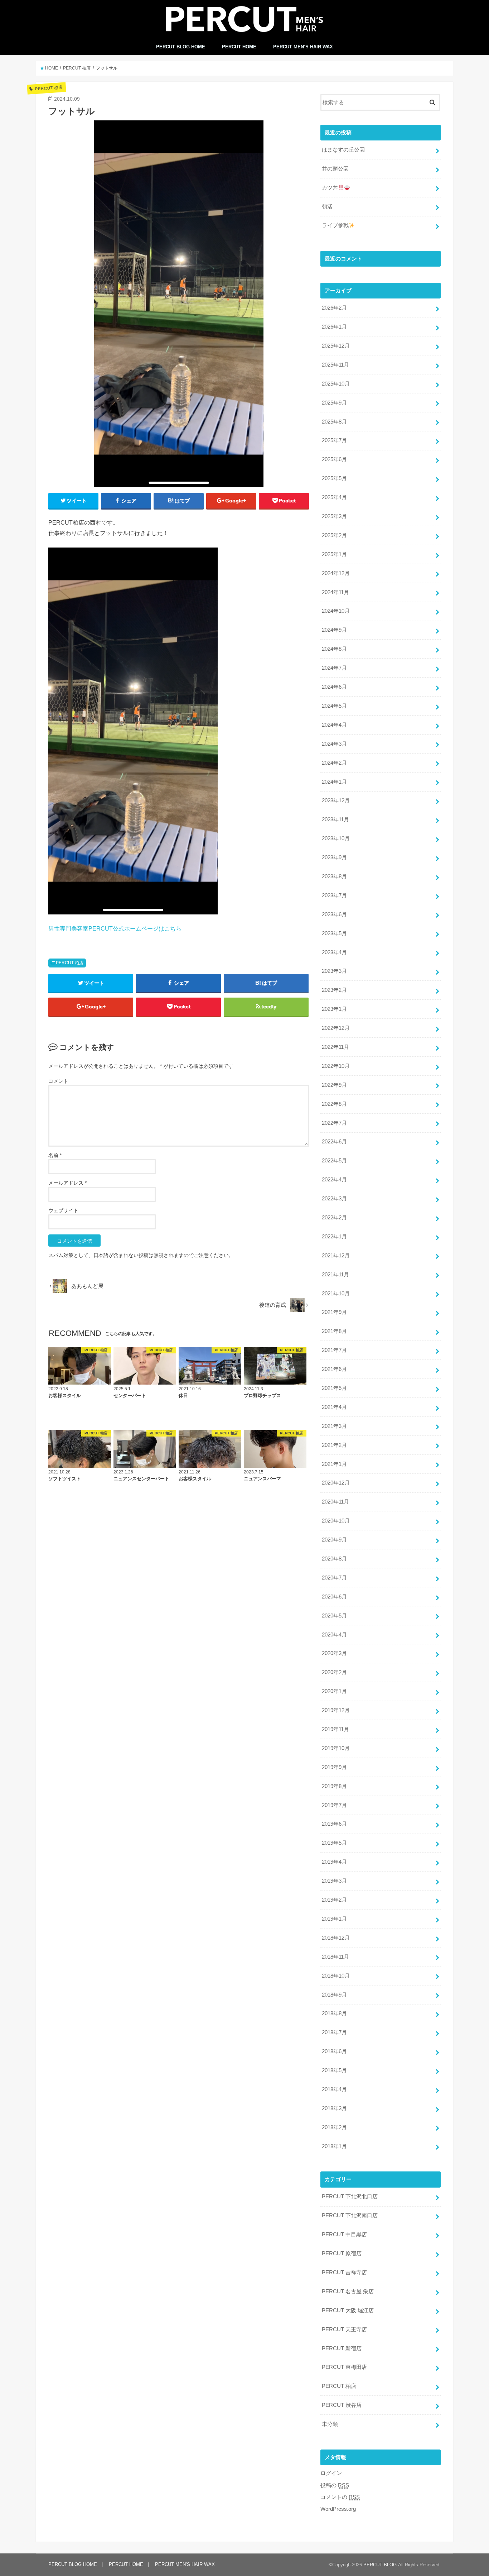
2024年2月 (334, 763)
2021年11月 (335, 1275)
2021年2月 (334, 1445)
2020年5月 (334, 1616)
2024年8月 (334, 649)
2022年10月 (336, 1066)
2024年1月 (334, 782)
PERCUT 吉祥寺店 (344, 2272)
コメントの (340, 2497)
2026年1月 (334, 327)
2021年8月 (334, 1331)
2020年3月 (334, 1653)
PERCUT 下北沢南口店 (350, 2216)
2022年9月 (334, 1085)
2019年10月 (336, 1748)
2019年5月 (334, 1843)
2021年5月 (334, 1388)
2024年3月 (334, 744)
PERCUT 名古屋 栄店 (348, 2291)
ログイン (331, 2473)
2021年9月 (334, 1312)
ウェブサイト (63, 1210)
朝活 (327, 207)
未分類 (330, 2424)
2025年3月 (334, 516)
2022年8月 (334, 1104)
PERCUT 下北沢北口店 (350, 2197)
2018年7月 (334, 2032)
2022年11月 (335, 1047)
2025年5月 (334, 478)
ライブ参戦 (335, 225)
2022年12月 (336, 1028)
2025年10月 (336, 384)
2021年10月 (336, 1294)
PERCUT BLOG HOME (181, 47)
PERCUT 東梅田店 (344, 2367)
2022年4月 (334, 1180)
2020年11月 (335, 1502)
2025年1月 (334, 554)
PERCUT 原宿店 (342, 2254)
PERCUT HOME (239, 47)
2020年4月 (334, 1635)
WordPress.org (338, 2509)
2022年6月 (334, 1142)
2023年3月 (334, 971)
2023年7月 (334, 895)
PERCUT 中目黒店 (344, 2235)
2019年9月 (334, 1767)
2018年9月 (334, 1995)
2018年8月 (334, 2013)
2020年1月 (334, 1691)
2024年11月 (335, 592)
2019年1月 (334, 1919)
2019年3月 (334, 1881)
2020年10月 (336, 1521)
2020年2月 (334, 1672)
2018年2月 (334, 2127)
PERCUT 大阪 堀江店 (348, 2310)
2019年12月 (336, 1710)
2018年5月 (334, 2070)
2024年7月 (334, 668)
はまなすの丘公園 (343, 150)
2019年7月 (334, 1805)
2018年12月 (336, 1938)
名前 (55, 1155)
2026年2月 (334, 308)
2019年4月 (334, 1862)
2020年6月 (334, 1597)
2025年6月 (334, 459)
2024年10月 (336, 611)
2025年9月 (334, 403)
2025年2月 (334, 535)
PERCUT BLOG (380, 2565)
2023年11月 (335, 819)
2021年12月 (336, 1256)
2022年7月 (334, 1123)
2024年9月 (334, 630)
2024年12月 (336, 573)
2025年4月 (334, 497)
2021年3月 (334, 1426)
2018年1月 (334, 2146)
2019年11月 (335, 1729)
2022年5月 (334, 1161)
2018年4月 (334, 2089)
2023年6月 (334, 914)
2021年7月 (334, 1350)
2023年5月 (334, 933)
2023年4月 (334, 952)
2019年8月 (334, 1786)
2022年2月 (334, 1218)
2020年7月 (334, 1578)
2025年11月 (335, 365)
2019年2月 (334, 1900)
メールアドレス (67, 1183)
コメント (58, 1081)
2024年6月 (334, 687)
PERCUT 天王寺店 (344, 2329)
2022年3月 (334, 1199)
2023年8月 (334, 876)
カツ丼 (330, 188)
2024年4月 (334, 725)
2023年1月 (334, 1009)
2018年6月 (334, 2051)
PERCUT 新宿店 (342, 2348)
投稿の (335, 2485)
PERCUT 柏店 (70, 963)
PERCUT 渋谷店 (342, 2405)
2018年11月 (335, 1957)
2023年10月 (336, 838)
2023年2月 (334, 990)
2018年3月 (334, 2108)
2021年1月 (334, 1464)
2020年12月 (336, 1483)
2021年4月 (334, 1407)
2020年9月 (334, 1540)
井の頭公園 (335, 169)
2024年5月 (334, 706)
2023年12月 (336, 800)
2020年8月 (334, 1559)
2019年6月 (334, 1824)
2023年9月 (334, 857)
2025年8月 (334, 422)
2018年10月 (336, 1976)
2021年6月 (334, 1369)
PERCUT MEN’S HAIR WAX (303, 47)
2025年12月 (336, 346)
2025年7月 (334, 440)
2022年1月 (334, 1237)
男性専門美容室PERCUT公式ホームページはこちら (115, 928)
